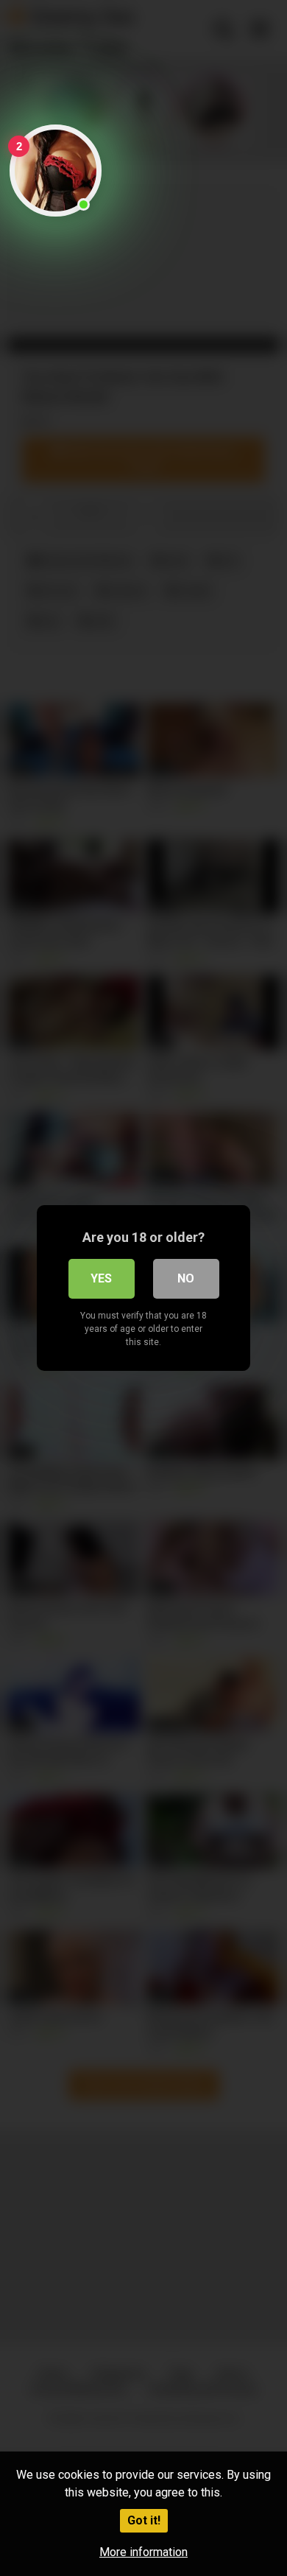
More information (143, 2552)
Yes (101, 1278)
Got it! (144, 2520)
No (186, 1278)
